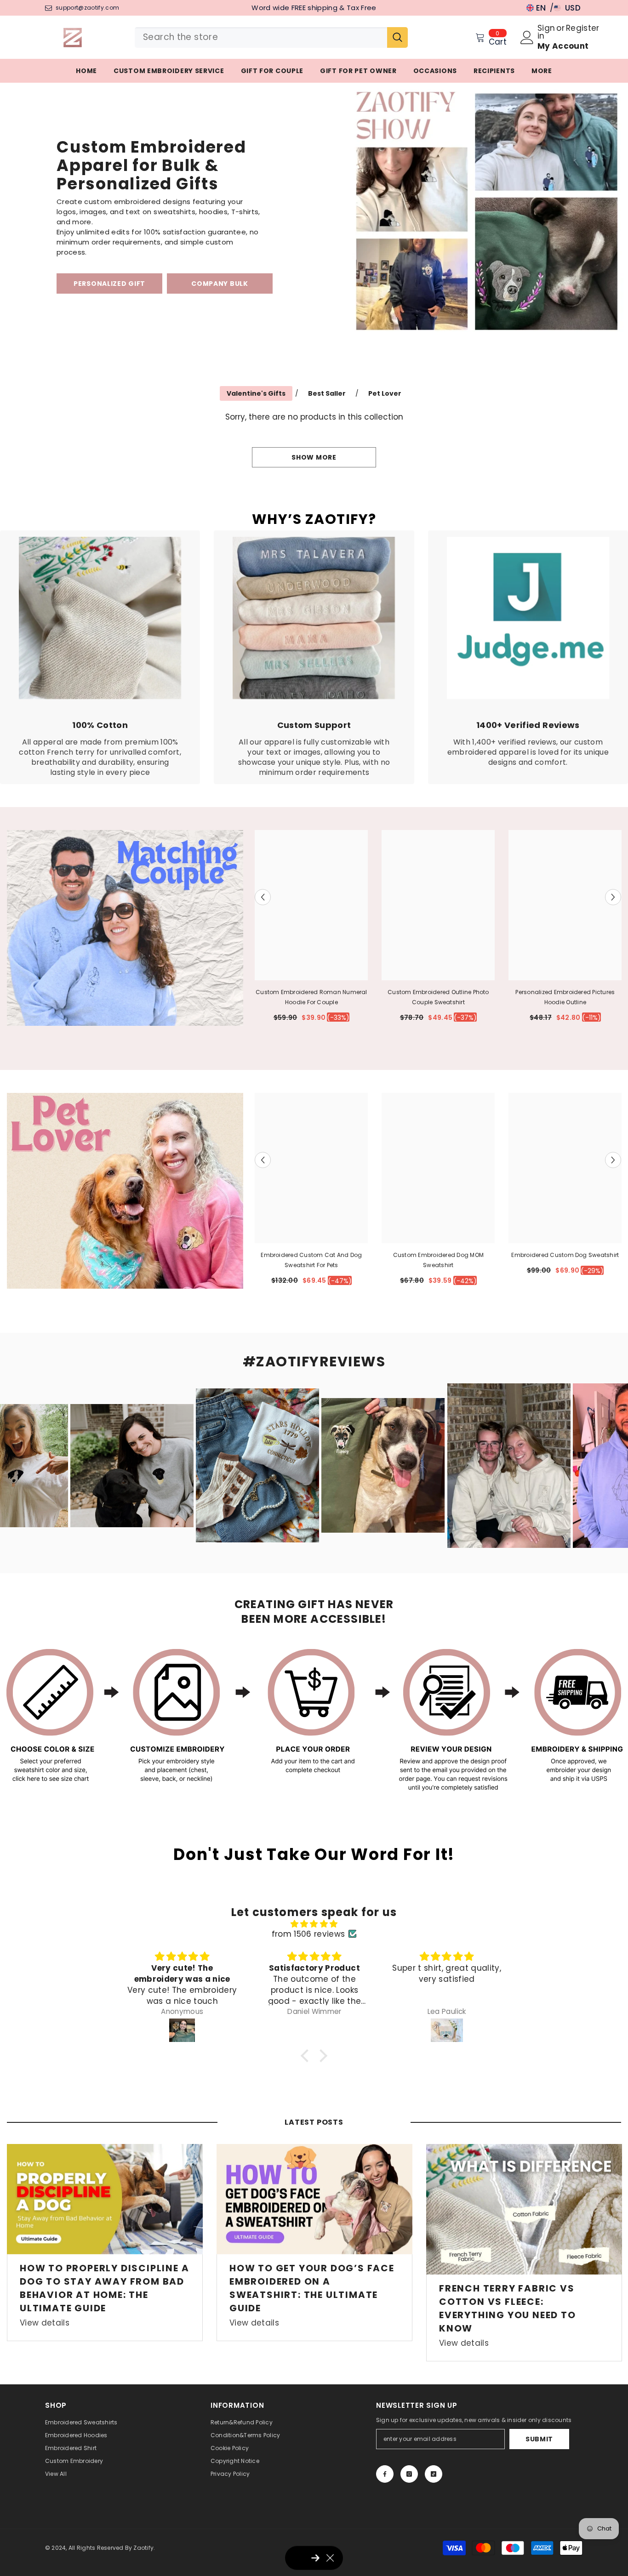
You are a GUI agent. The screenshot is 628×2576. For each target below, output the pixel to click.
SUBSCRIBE (245, 1336)
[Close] (441, 1215)
